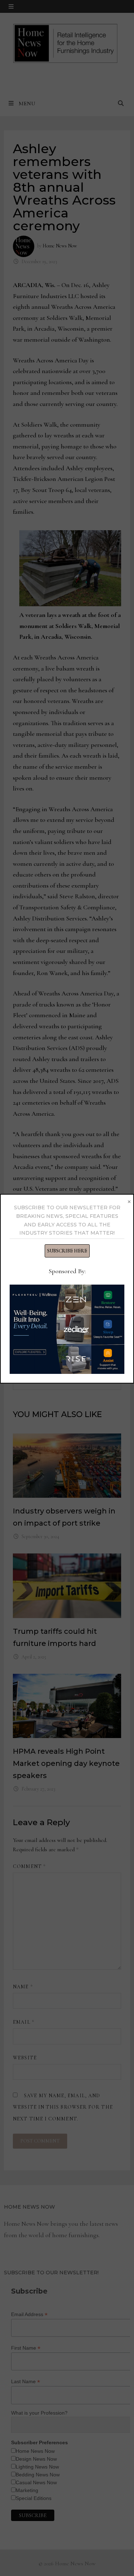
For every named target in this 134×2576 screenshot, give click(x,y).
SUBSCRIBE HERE (67, 1251)
